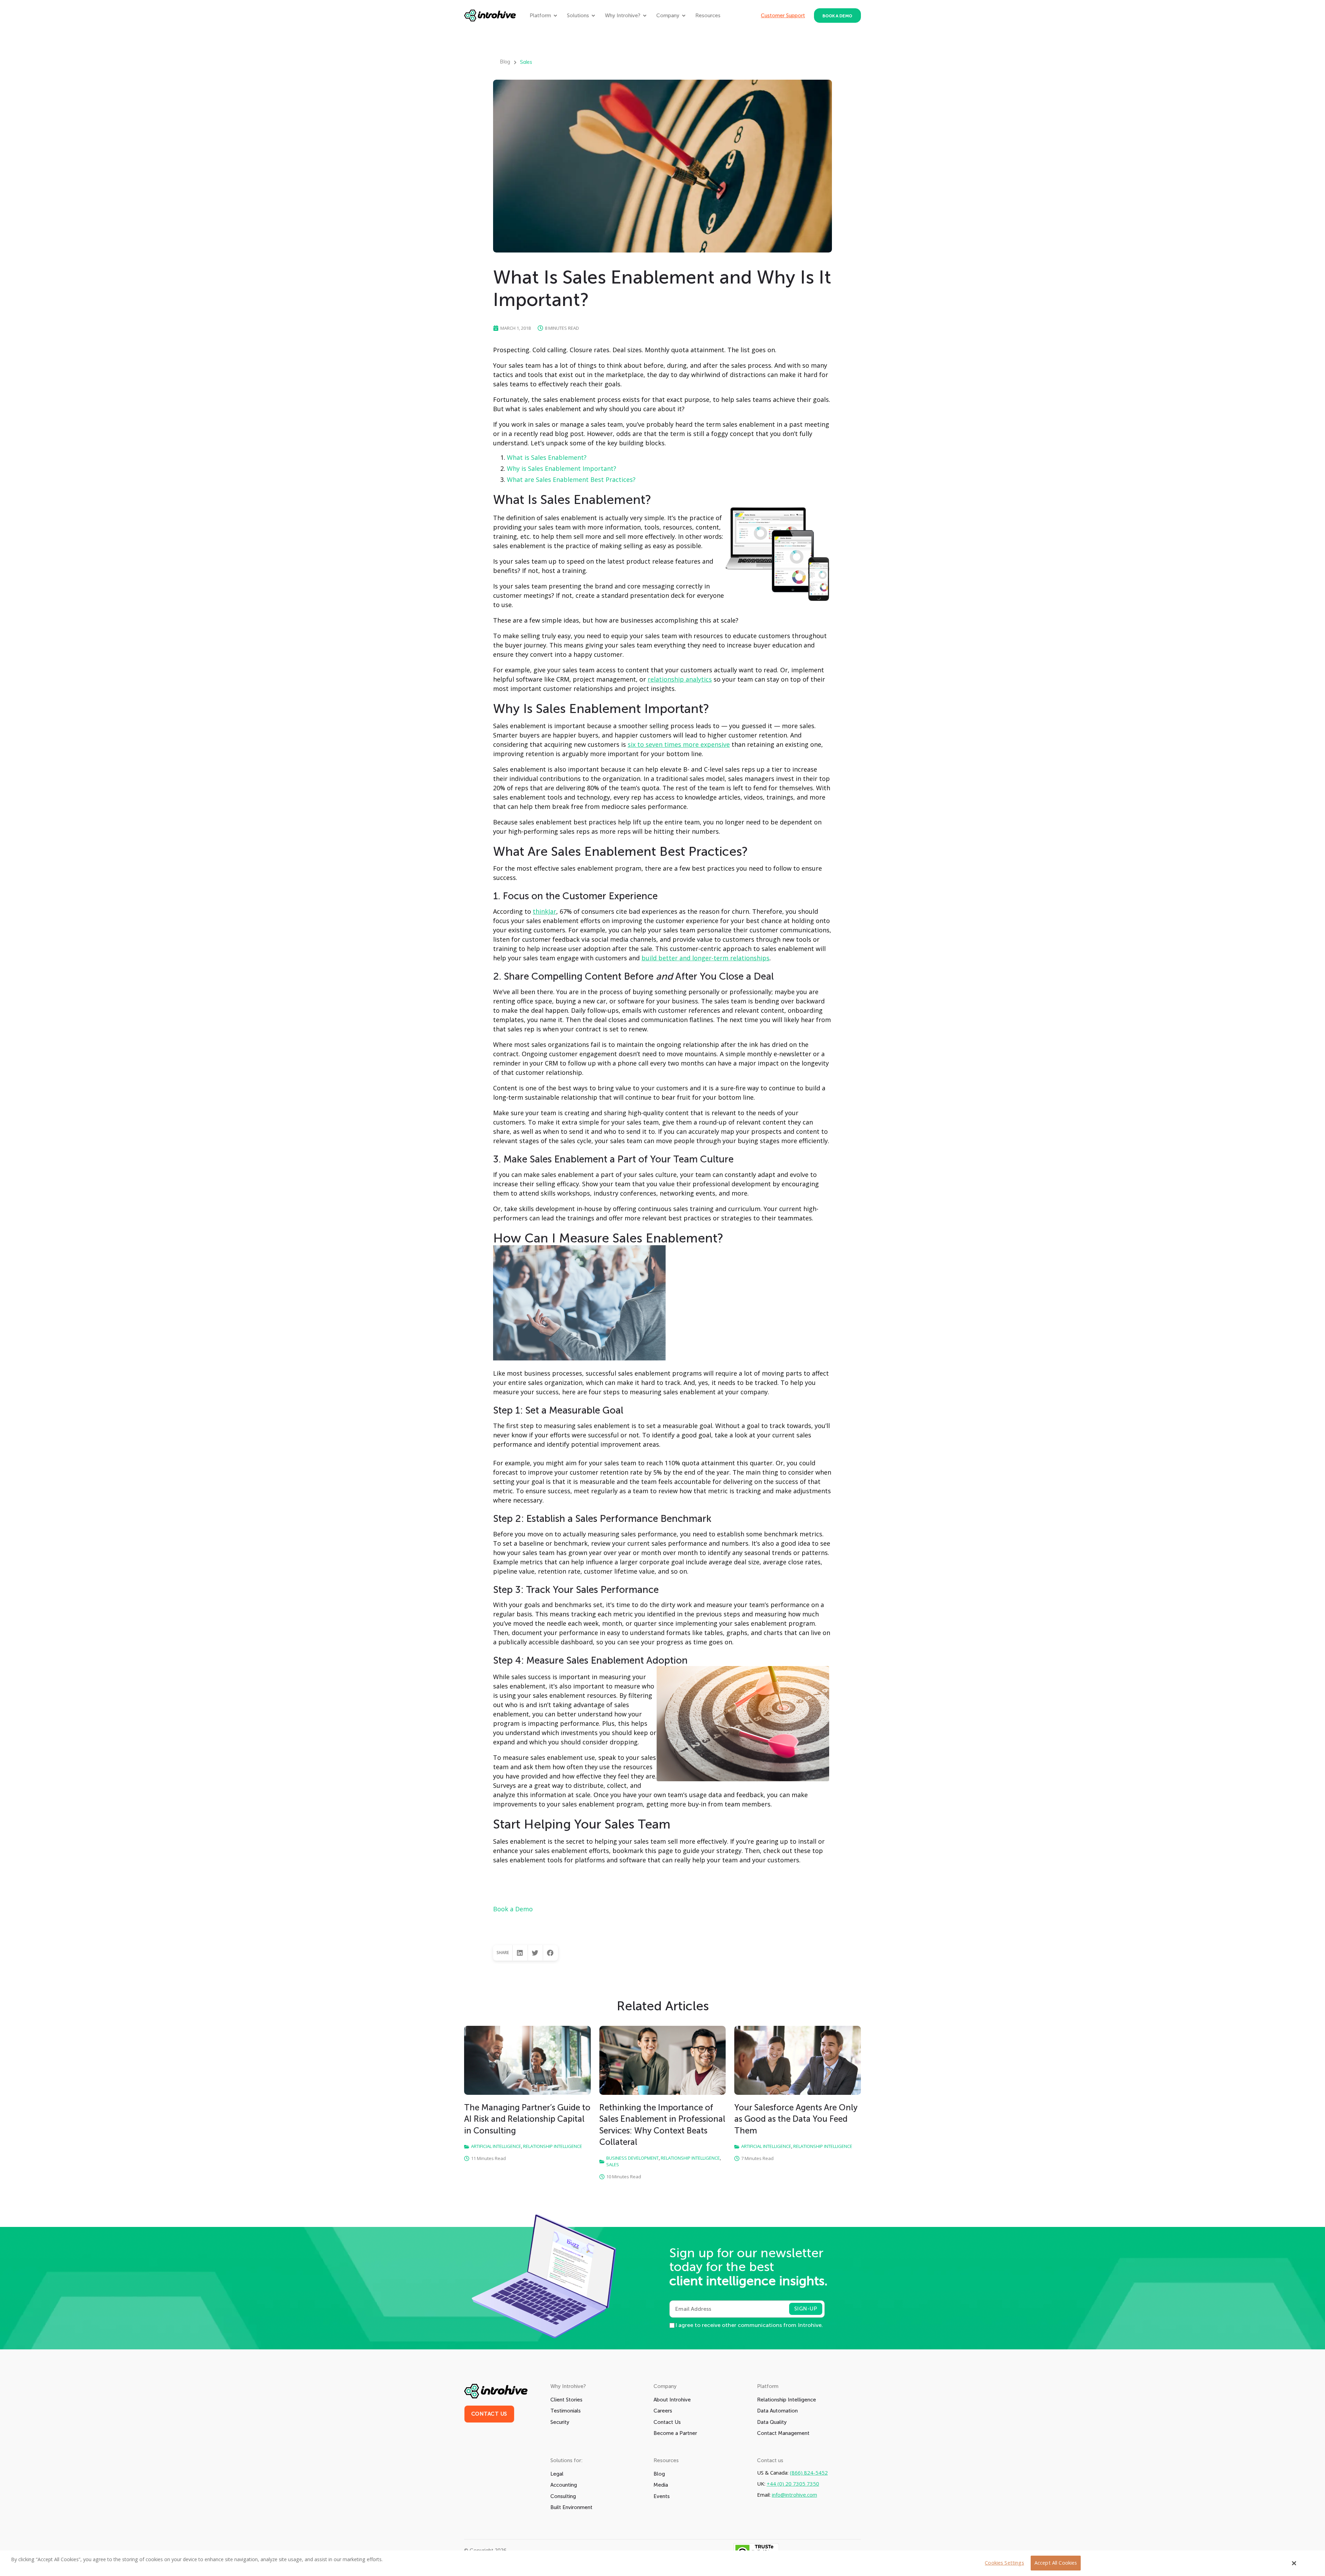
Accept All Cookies (1056, 2563)
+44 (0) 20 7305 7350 (793, 2484)
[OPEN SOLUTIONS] (593, 16)
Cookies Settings (1004, 2563)
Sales (526, 62)
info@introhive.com (794, 2495)
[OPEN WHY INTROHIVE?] (645, 16)
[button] (520, 1953)
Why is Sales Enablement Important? (562, 468)
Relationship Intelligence (553, 2146)
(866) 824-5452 (809, 2473)
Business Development (632, 2158)
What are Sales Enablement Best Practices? (571, 479)
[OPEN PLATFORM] (555, 16)
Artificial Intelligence (496, 2146)
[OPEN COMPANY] (684, 16)
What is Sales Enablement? (547, 457)
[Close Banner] (1294, 2563)
